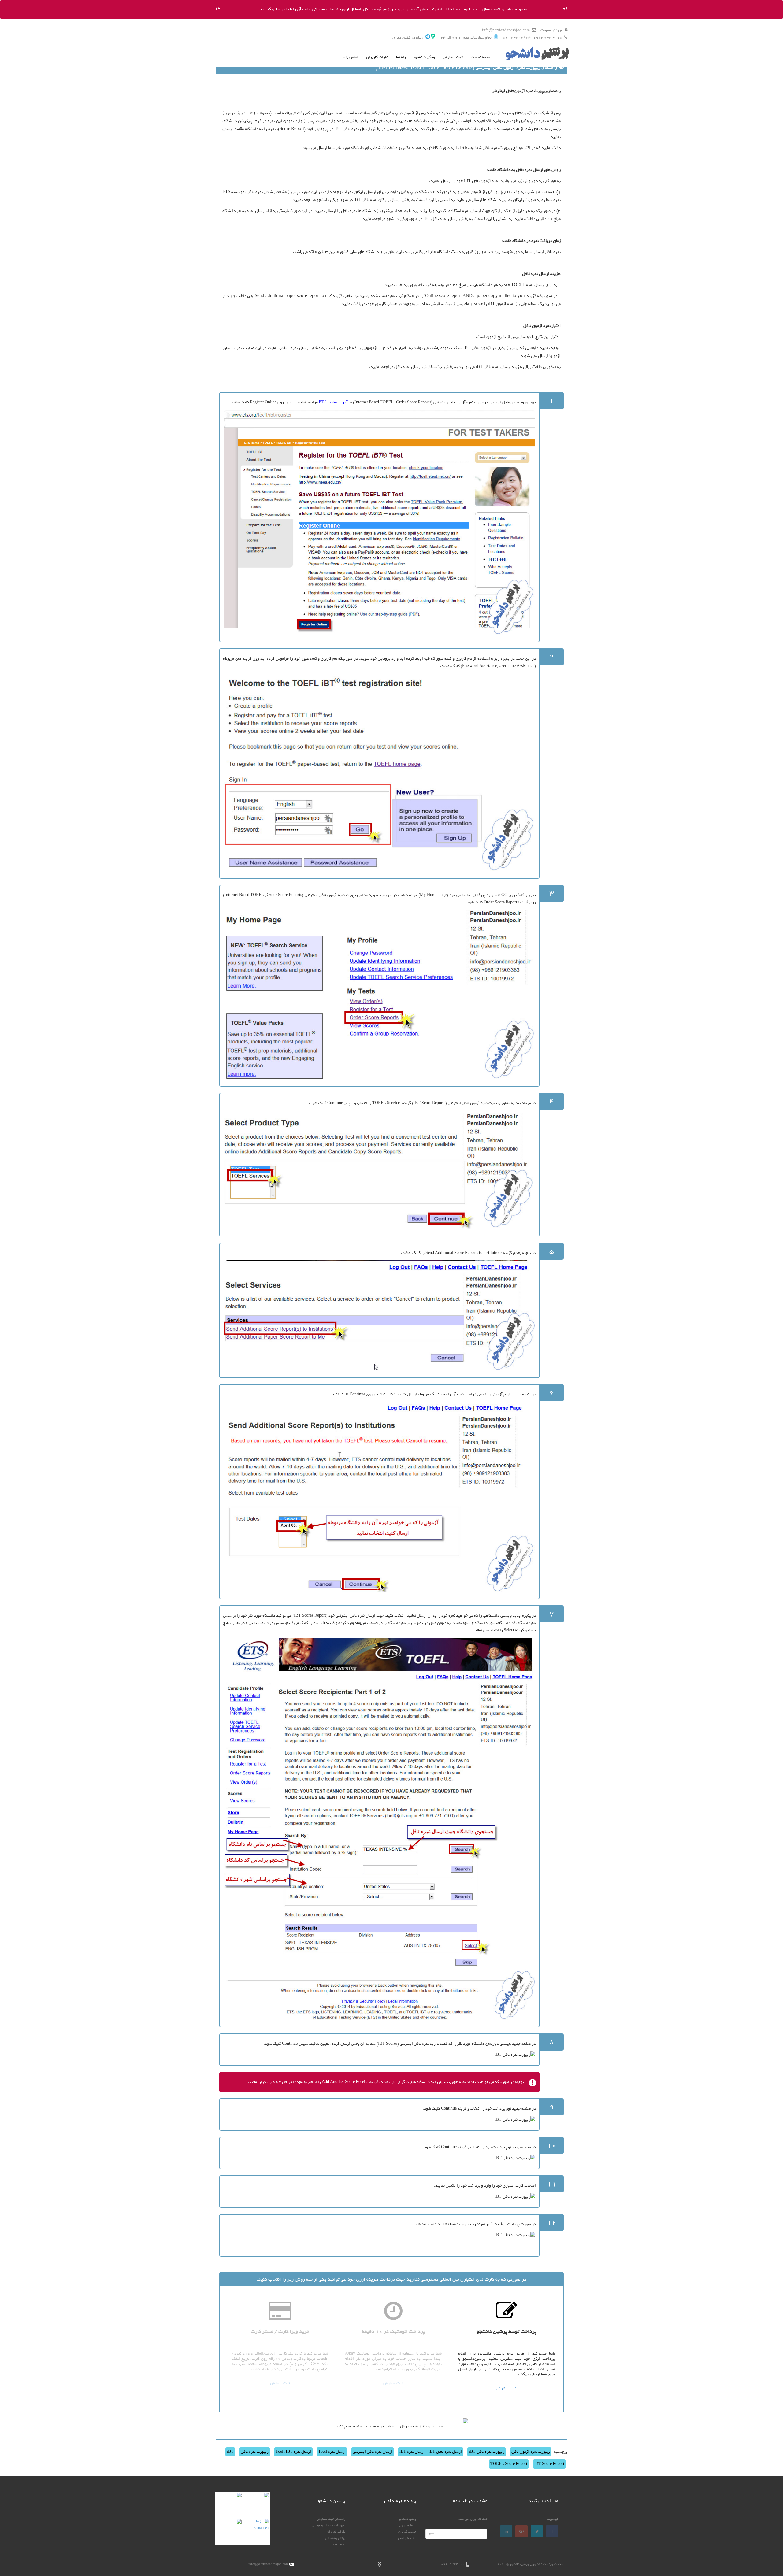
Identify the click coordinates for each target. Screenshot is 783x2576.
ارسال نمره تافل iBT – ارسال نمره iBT (431, 2452)
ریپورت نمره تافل (255, 2452)
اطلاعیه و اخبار (407, 2538)
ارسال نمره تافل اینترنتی (373, 2452)
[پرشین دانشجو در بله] (433, 38)
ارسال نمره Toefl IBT (293, 2452)
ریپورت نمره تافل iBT (487, 2452)
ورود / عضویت (552, 30)
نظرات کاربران (377, 57)
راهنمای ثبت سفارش (331, 2519)
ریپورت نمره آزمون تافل (531, 2452)
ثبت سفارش (453, 57)
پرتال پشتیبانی (335, 2538)
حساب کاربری (407, 2532)
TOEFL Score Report (509, 2464)
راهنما (401, 57)
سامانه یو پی (408, 2525)
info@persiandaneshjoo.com (506, 30)
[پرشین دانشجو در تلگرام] (428, 38)
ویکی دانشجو (424, 57)
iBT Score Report (549, 2464)
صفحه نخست (481, 57)
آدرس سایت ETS (333, 402)
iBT (230, 2452)
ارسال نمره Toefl (332, 2452)
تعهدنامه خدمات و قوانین (328, 2525)
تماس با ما (350, 57)
